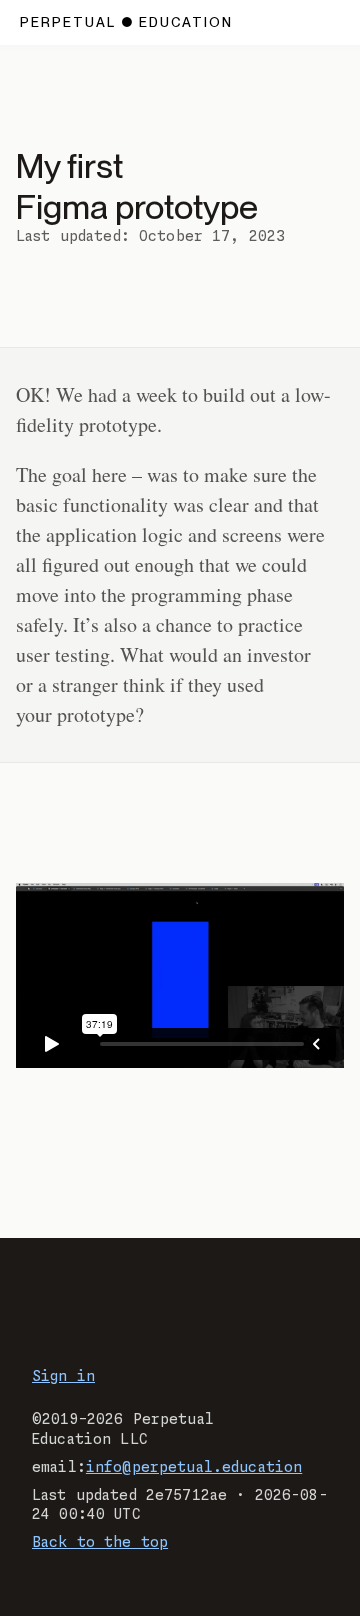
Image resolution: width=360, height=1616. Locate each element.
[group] (180, 975)
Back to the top (100, 1543)
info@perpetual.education (194, 1468)
